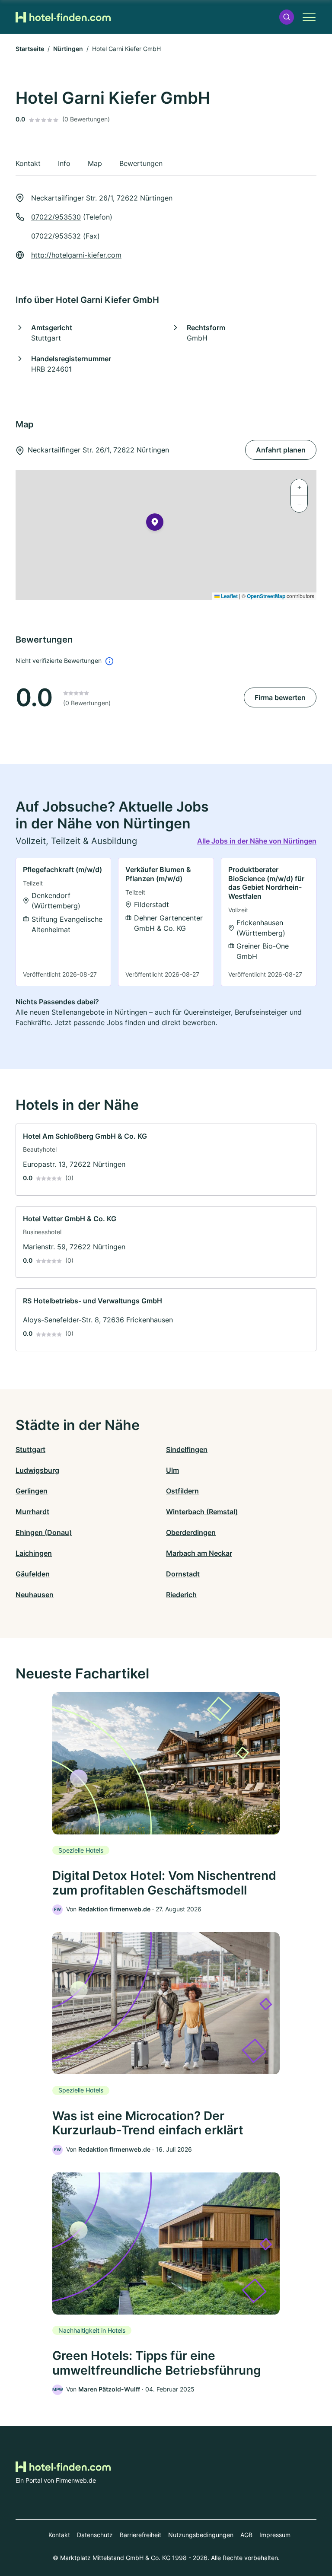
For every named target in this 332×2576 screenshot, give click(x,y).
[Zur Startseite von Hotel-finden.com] (63, 17)
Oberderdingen (191, 1532)
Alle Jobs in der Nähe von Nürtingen (257, 841)
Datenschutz (95, 2535)
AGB (246, 2535)
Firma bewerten (280, 697)
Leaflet (229, 596)
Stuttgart (30, 1449)
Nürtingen (68, 49)
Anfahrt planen (281, 450)
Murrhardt (32, 1512)
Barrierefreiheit (140, 2535)
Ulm (172, 1470)
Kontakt (59, 2535)
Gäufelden (33, 1574)
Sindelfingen (187, 1449)
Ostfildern (182, 1491)
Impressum (275, 2535)
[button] (287, 17)
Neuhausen (35, 1595)
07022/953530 (56, 217)
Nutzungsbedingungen (201, 2535)
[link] (63, 922)
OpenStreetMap (266, 596)
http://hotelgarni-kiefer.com (76, 255)
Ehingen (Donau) (44, 1532)
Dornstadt (183, 1574)
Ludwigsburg (37, 1470)
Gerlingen (32, 1491)
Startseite (30, 49)
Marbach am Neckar (199, 1553)
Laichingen (34, 1553)
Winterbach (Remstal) (202, 1512)
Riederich (181, 1595)
